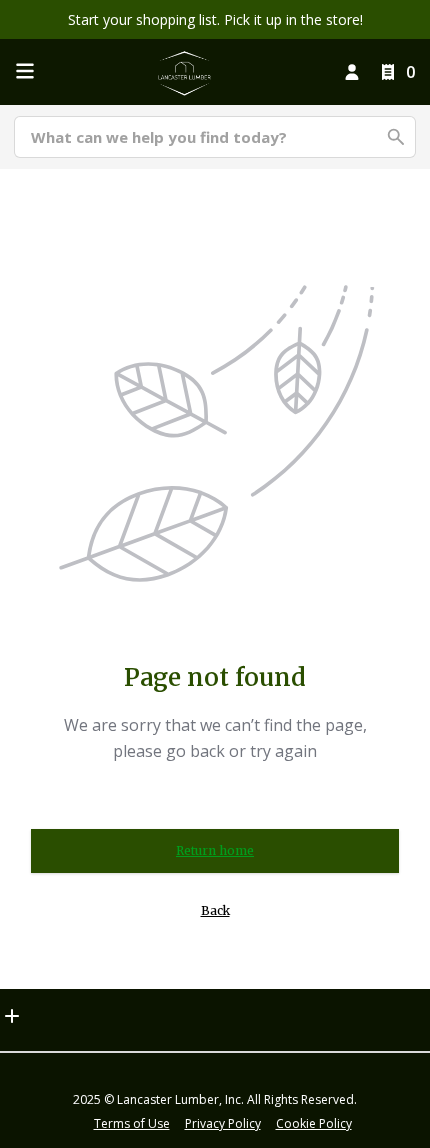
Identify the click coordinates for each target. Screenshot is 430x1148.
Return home (215, 850)
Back (215, 910)
